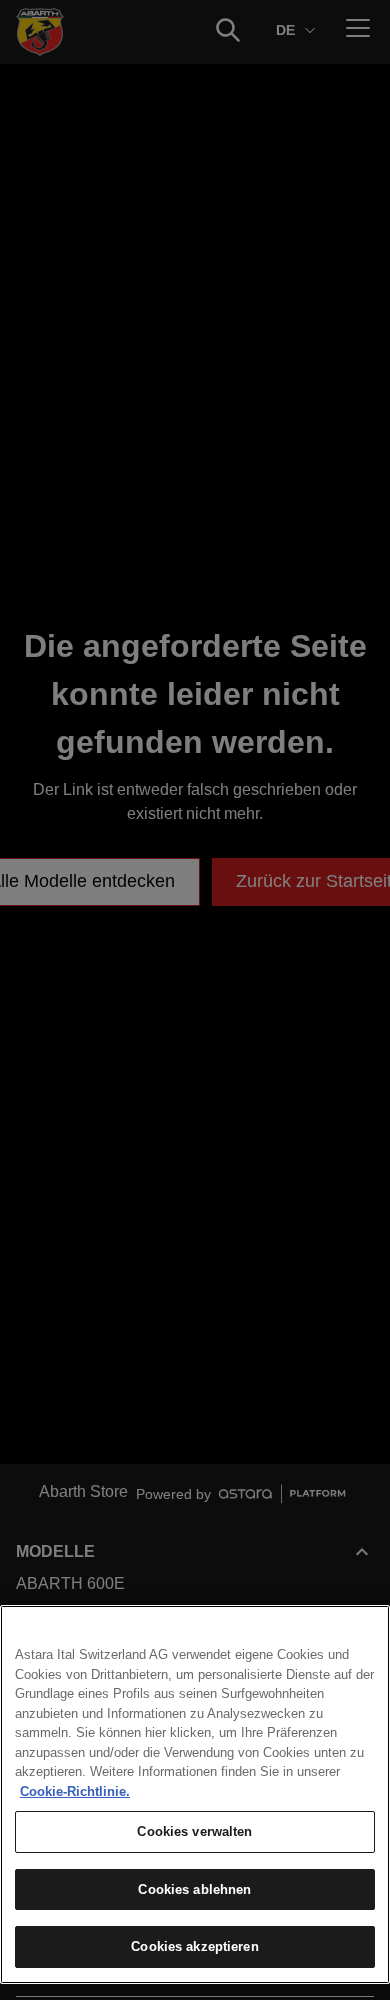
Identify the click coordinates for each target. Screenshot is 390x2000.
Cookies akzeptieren (194, 1946)
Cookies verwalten (194, 1831)
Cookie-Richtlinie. (75, 1791)
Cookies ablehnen (194, 1889)
